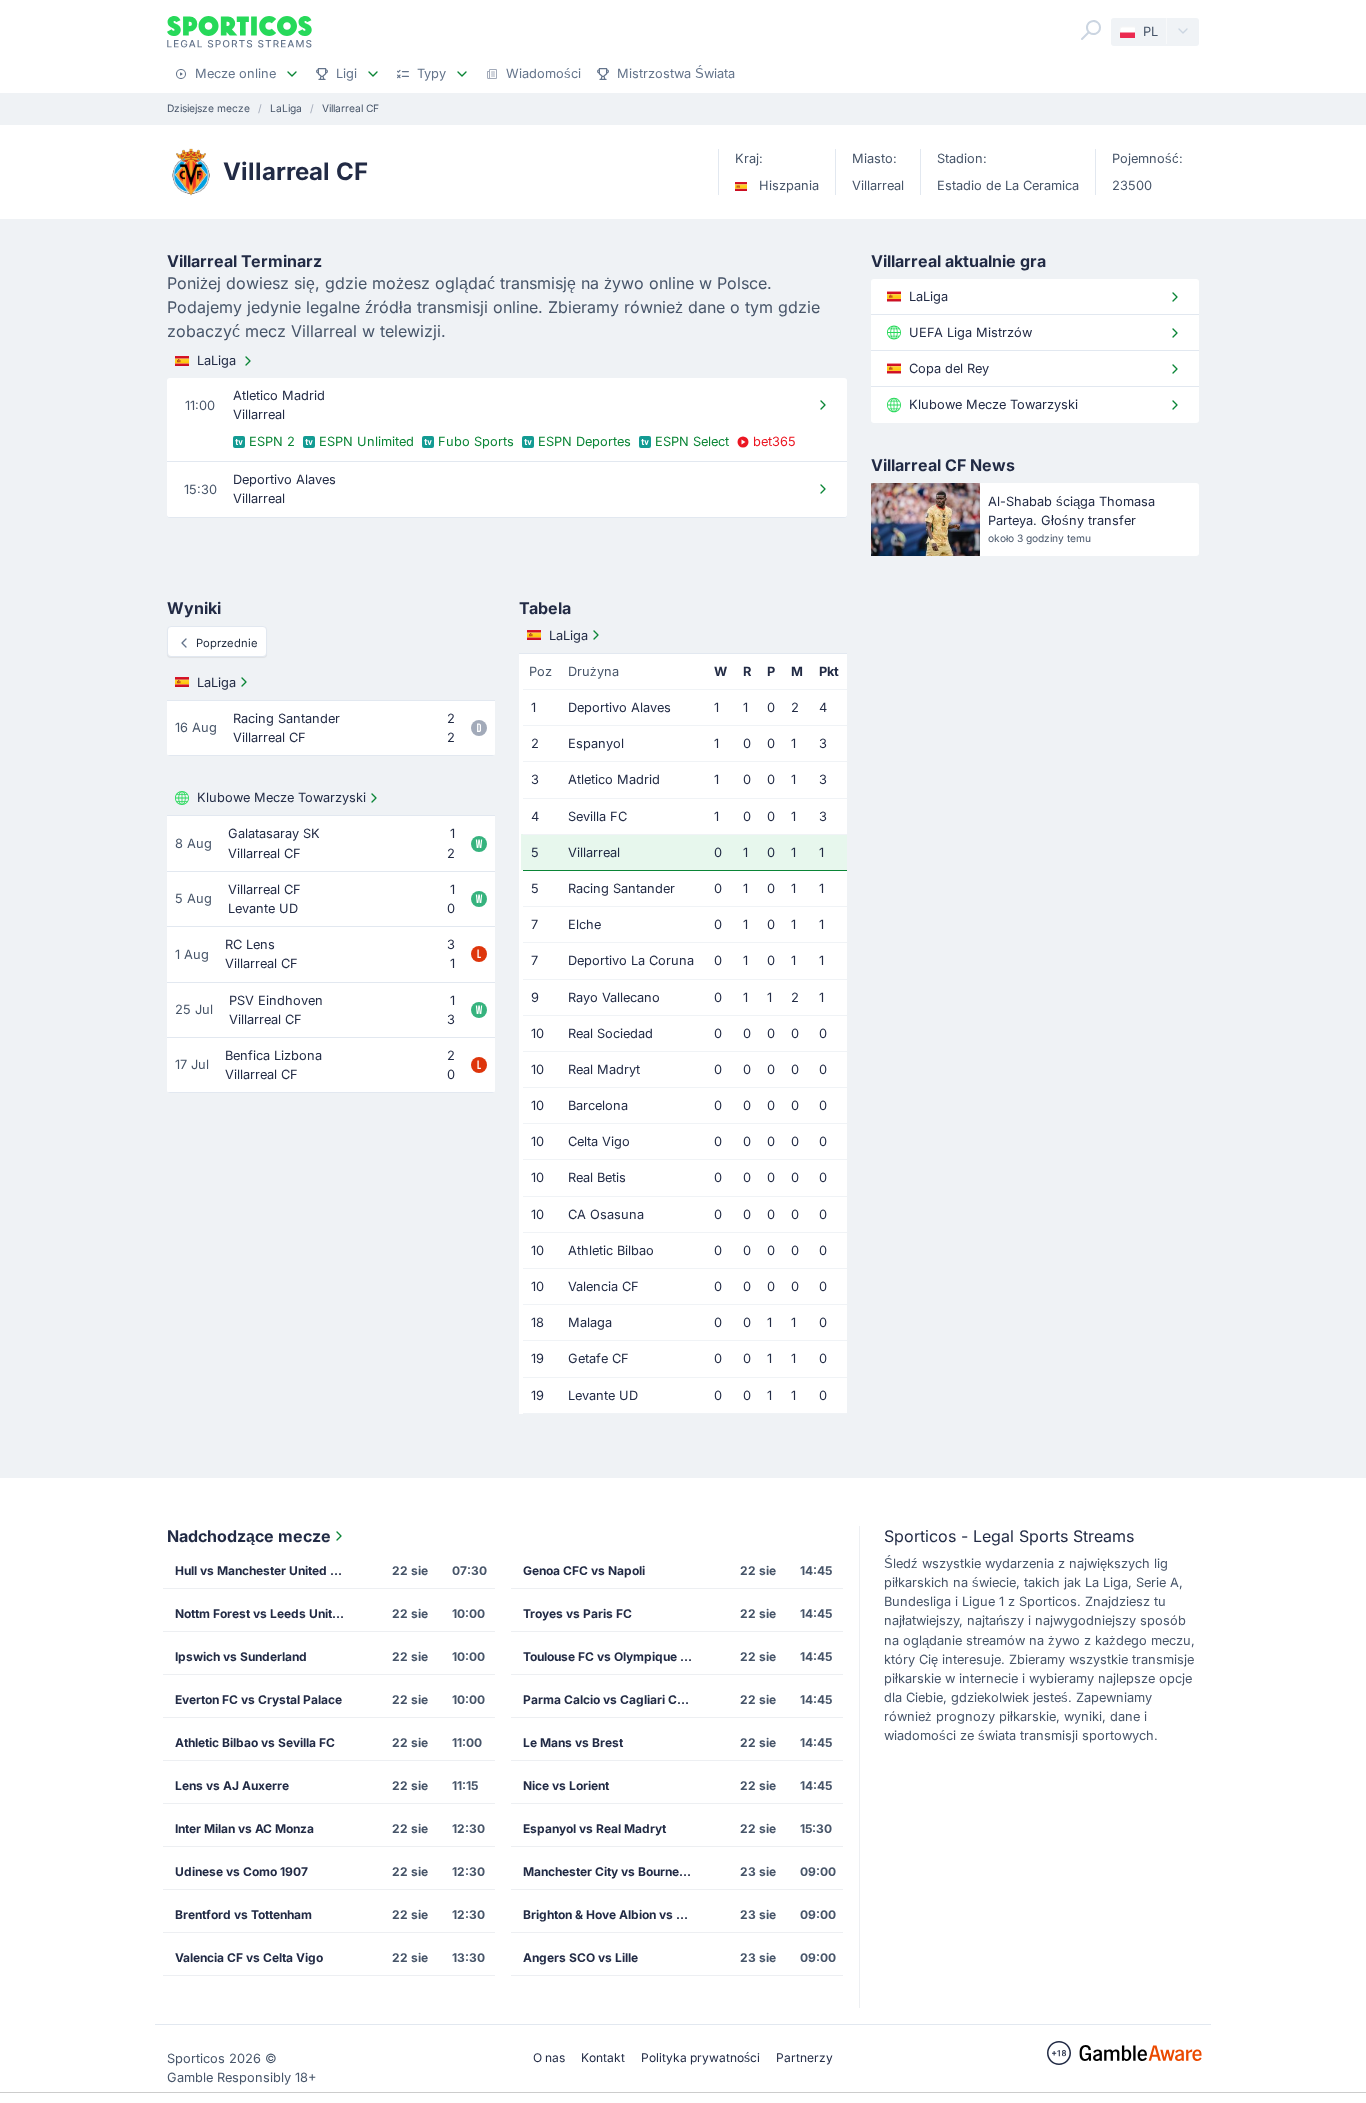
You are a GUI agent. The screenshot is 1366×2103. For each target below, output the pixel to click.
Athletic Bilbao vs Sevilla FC (255, 1742)
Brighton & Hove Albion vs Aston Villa (614, 1914)
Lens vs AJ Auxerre (232, 1785)
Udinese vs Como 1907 (241, 1871)
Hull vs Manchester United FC (260, 1570)
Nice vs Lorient (566, 1785)
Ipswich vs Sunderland (241, 1656)
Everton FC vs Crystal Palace (258, 1699)
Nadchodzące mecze (249, 1536)
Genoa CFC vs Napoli (584, 1570)
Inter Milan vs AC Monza (244, 1828)
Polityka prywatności (700, 2057)
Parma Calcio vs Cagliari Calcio (613, 1699)
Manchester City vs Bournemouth (614, 1871)
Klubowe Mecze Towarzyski (281, 797)
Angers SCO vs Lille (580, 1957)
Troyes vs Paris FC (577, 1613)
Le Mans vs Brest (573, 1742)
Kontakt (603, 2057)
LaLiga (216, 360)
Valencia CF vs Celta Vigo (249, 1957)
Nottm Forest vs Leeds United (261, 1613)
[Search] (1091, 30)
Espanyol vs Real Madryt (594, 1828)
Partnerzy (804, 2057)
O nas (549, 2057)
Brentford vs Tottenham (243, 1914)
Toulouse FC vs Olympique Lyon (614, 1656)
